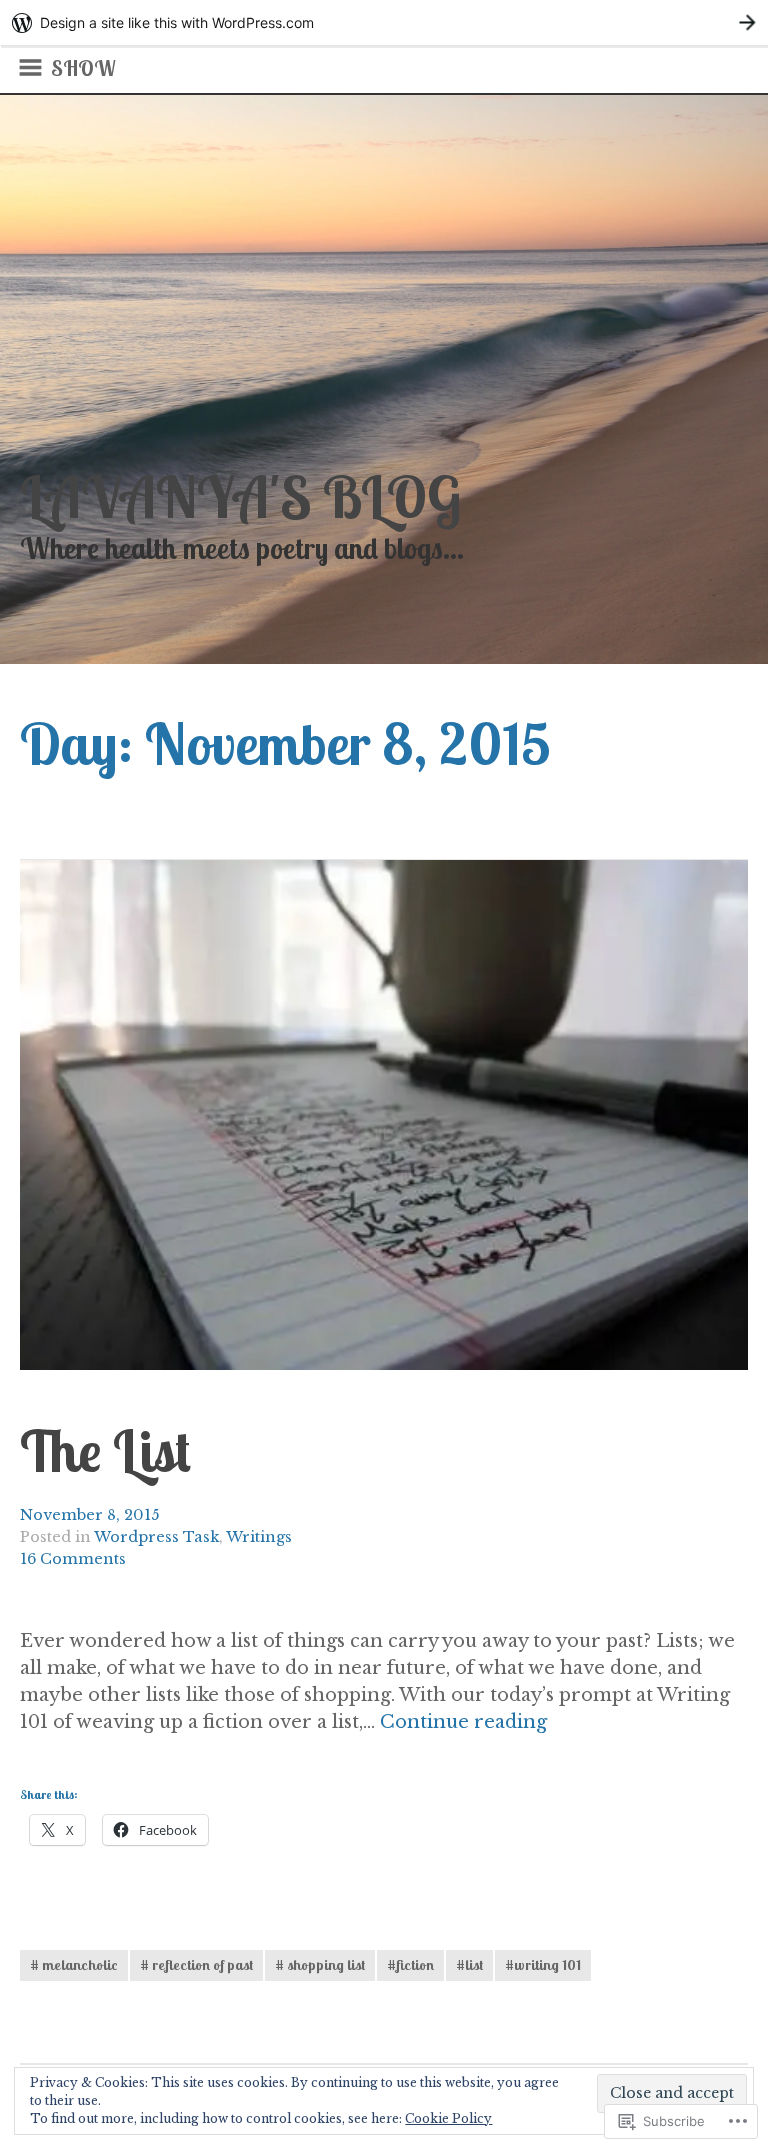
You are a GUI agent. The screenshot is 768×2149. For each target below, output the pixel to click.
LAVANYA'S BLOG (240, 496)
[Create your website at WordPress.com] (384, 22)
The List (105, 1450)
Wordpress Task (156, 1537)
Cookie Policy (448, 2118)
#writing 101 (543, 1965)
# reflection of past (196, 1965)
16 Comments (73, 1559)
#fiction (410, 1965)
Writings (259, 1537)
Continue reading (463, 1722)
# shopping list (320, 1965)
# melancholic (74, 1965)
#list (469, 1965)
